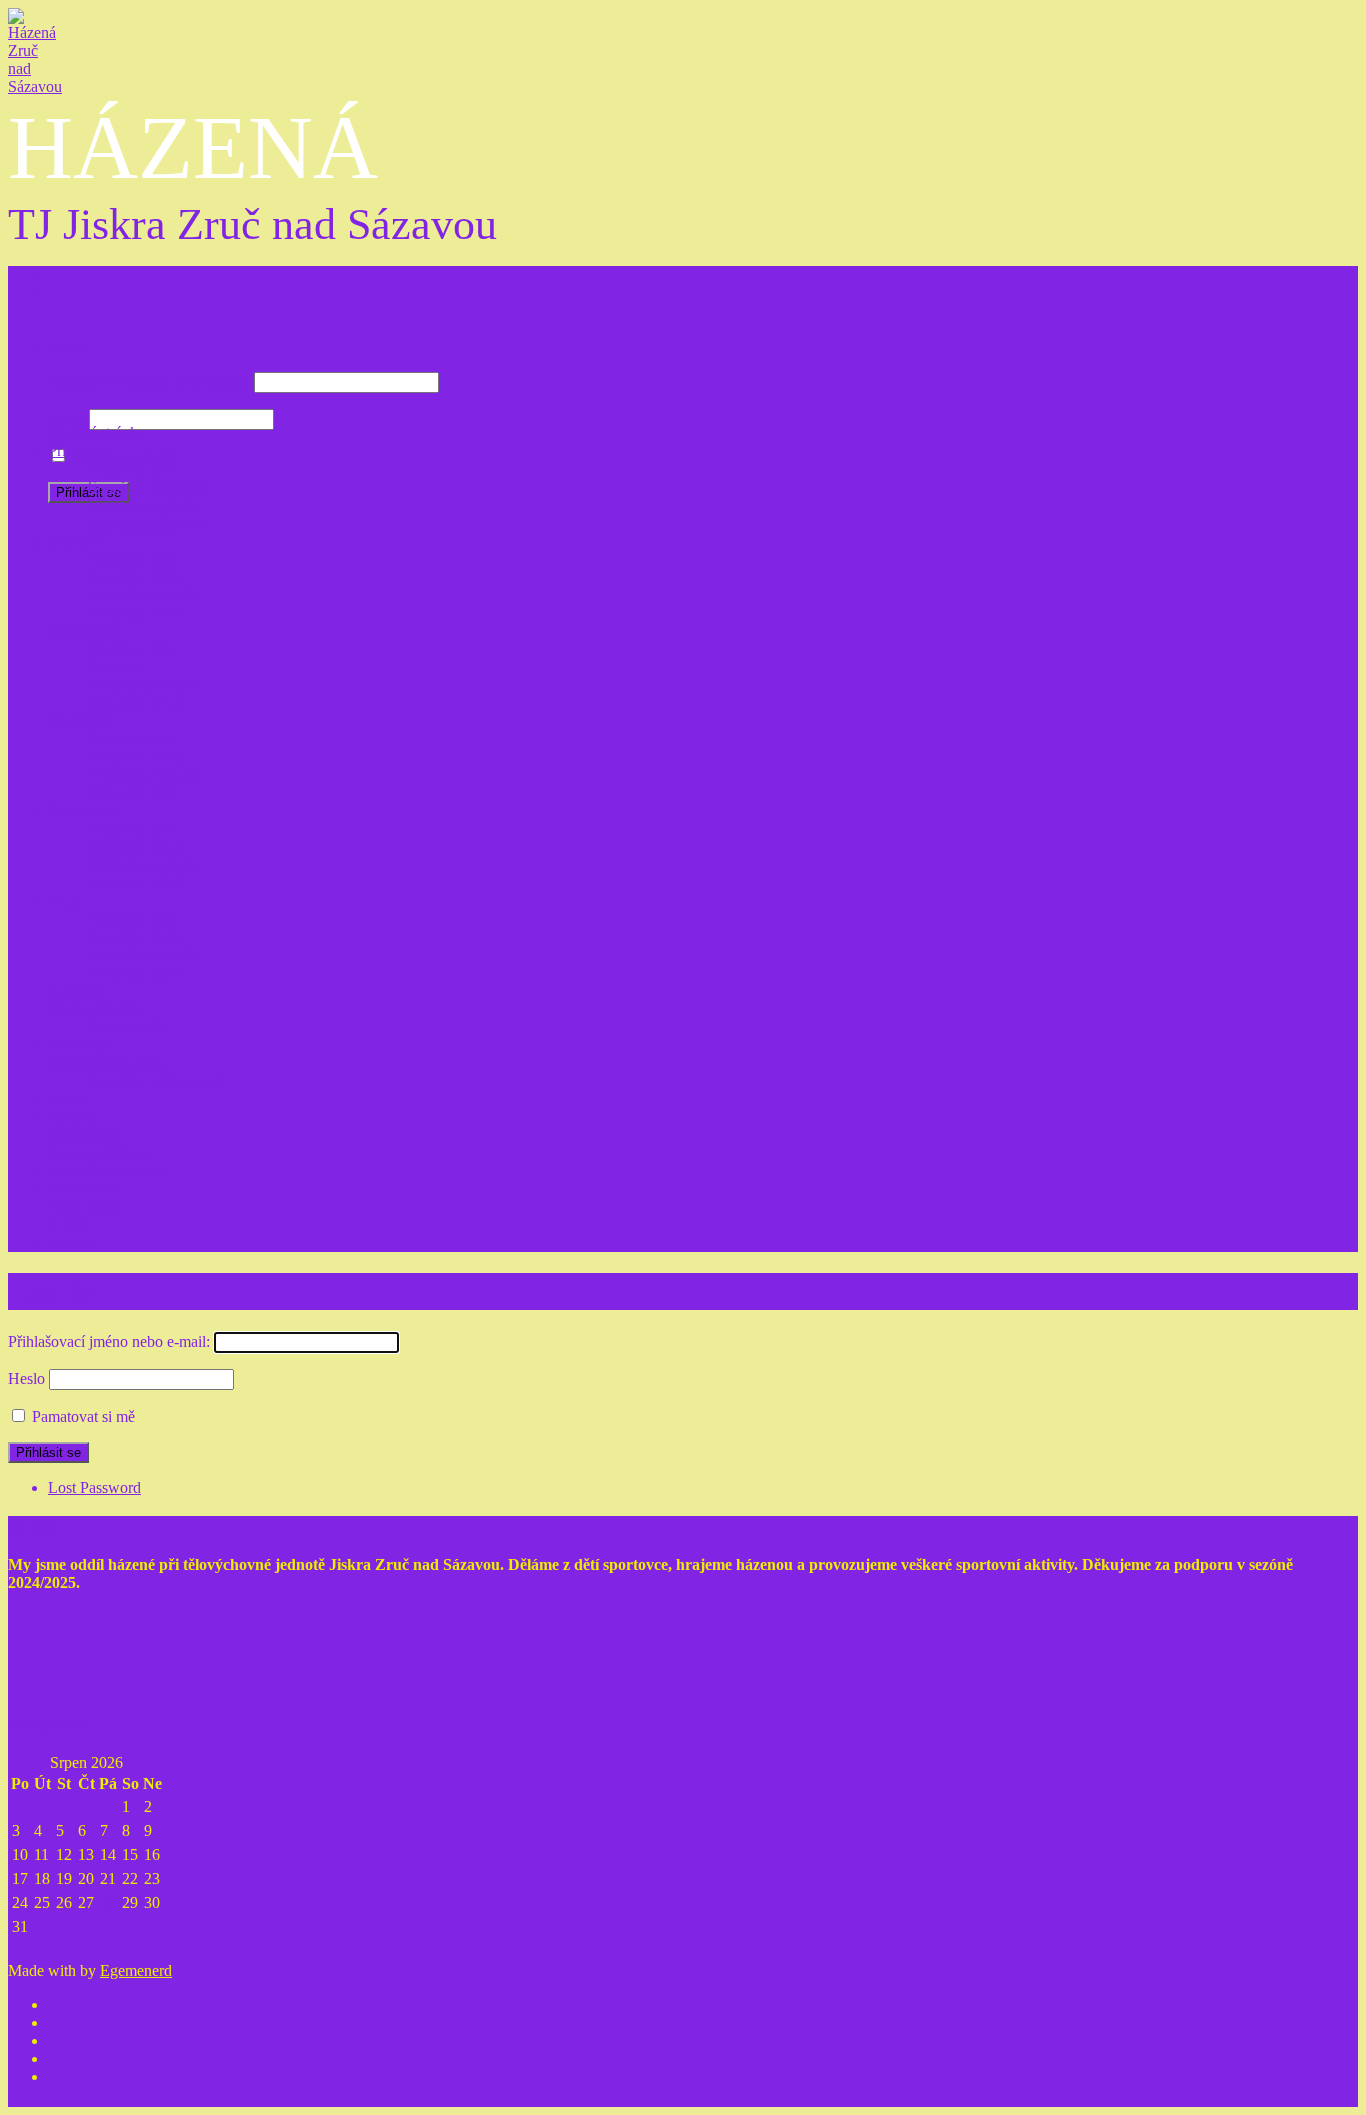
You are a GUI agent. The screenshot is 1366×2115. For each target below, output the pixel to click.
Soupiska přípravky (149, 486)
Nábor (68, 1098)
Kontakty (77, 990)
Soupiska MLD (137, 846)
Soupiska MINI (137, 576)
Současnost (83, 1134)
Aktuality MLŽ (136, 702)
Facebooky (83, 1188)
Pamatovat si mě (123, 456)
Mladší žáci (84, 630)
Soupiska (117, 666)
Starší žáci (80, 720)
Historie (73, 1116)
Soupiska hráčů (136, 756)
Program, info (131, 468)
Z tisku (70, 1224)
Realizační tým (95, 1008)
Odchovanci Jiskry (107, 1062)
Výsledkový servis (106, 1170)
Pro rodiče (80, 1044)
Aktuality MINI (137, 612)
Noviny (72, 1242)
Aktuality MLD (137, 882)
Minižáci (75, 540)
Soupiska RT (129, 1026)
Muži (64, 900)
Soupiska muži (134, 936)
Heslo (66, 418)
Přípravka (78, 450)
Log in (69, 346)
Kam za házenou (101, 1152)
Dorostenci (82, 810)
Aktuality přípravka (149, 522)
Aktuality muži (135, 972)
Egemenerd (136, 1970)
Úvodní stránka (96, 432)
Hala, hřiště (84, 1206)
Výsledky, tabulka (145, 504)
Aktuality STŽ (134, 792)
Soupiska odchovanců (157, 1080)
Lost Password (94, 1487)
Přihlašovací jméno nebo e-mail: (149, 381)
